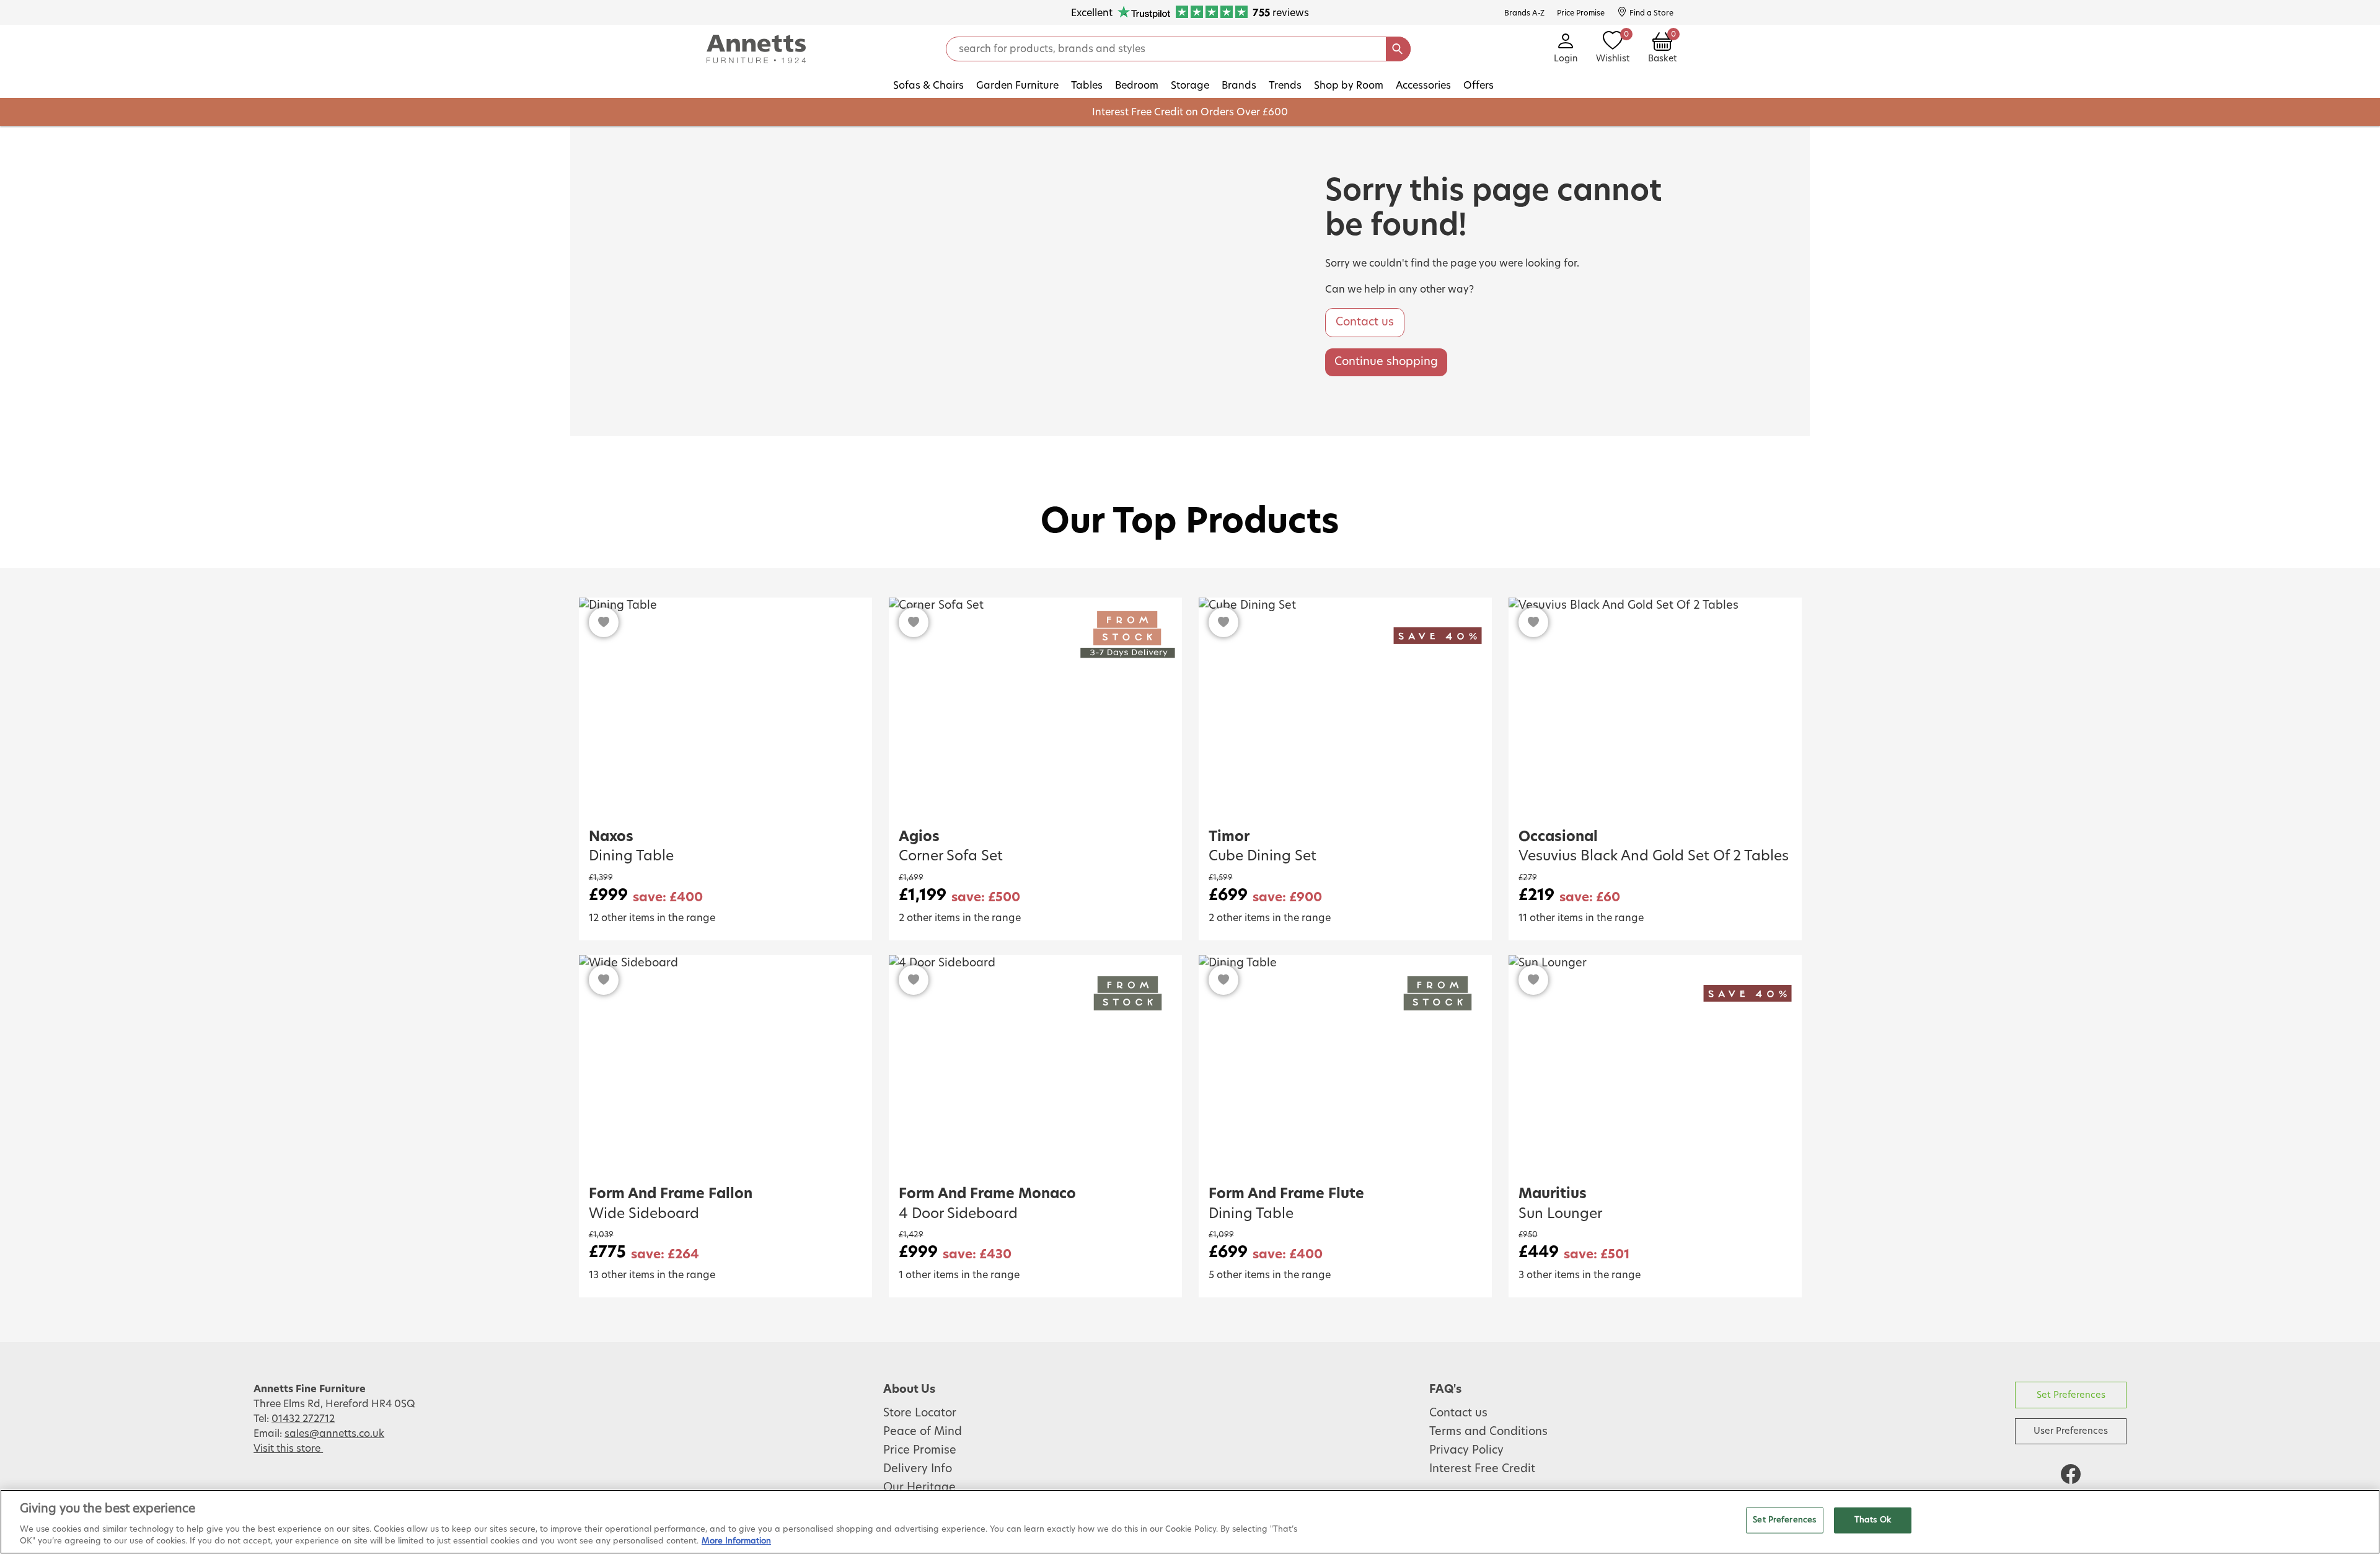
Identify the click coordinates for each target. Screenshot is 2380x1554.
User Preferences (2071, 1431)
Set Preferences (2071, 1395)
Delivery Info (918, 1469)
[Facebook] (2071, 1474)
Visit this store (288, 1449)
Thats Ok (1873, 1520)
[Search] (1398, 49)
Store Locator (920, 1413)
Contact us (1365, 322)
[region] (1190, 1522)
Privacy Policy (1466, 1450)
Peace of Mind (923, 1432)
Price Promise (920, 1450)
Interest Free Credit (1482, 1469)
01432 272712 (303, 1419)
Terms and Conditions (1488, 1432)
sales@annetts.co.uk (334, 1434)
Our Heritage (919, 1488)
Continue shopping (1386, 362)
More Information (736, 1541)
